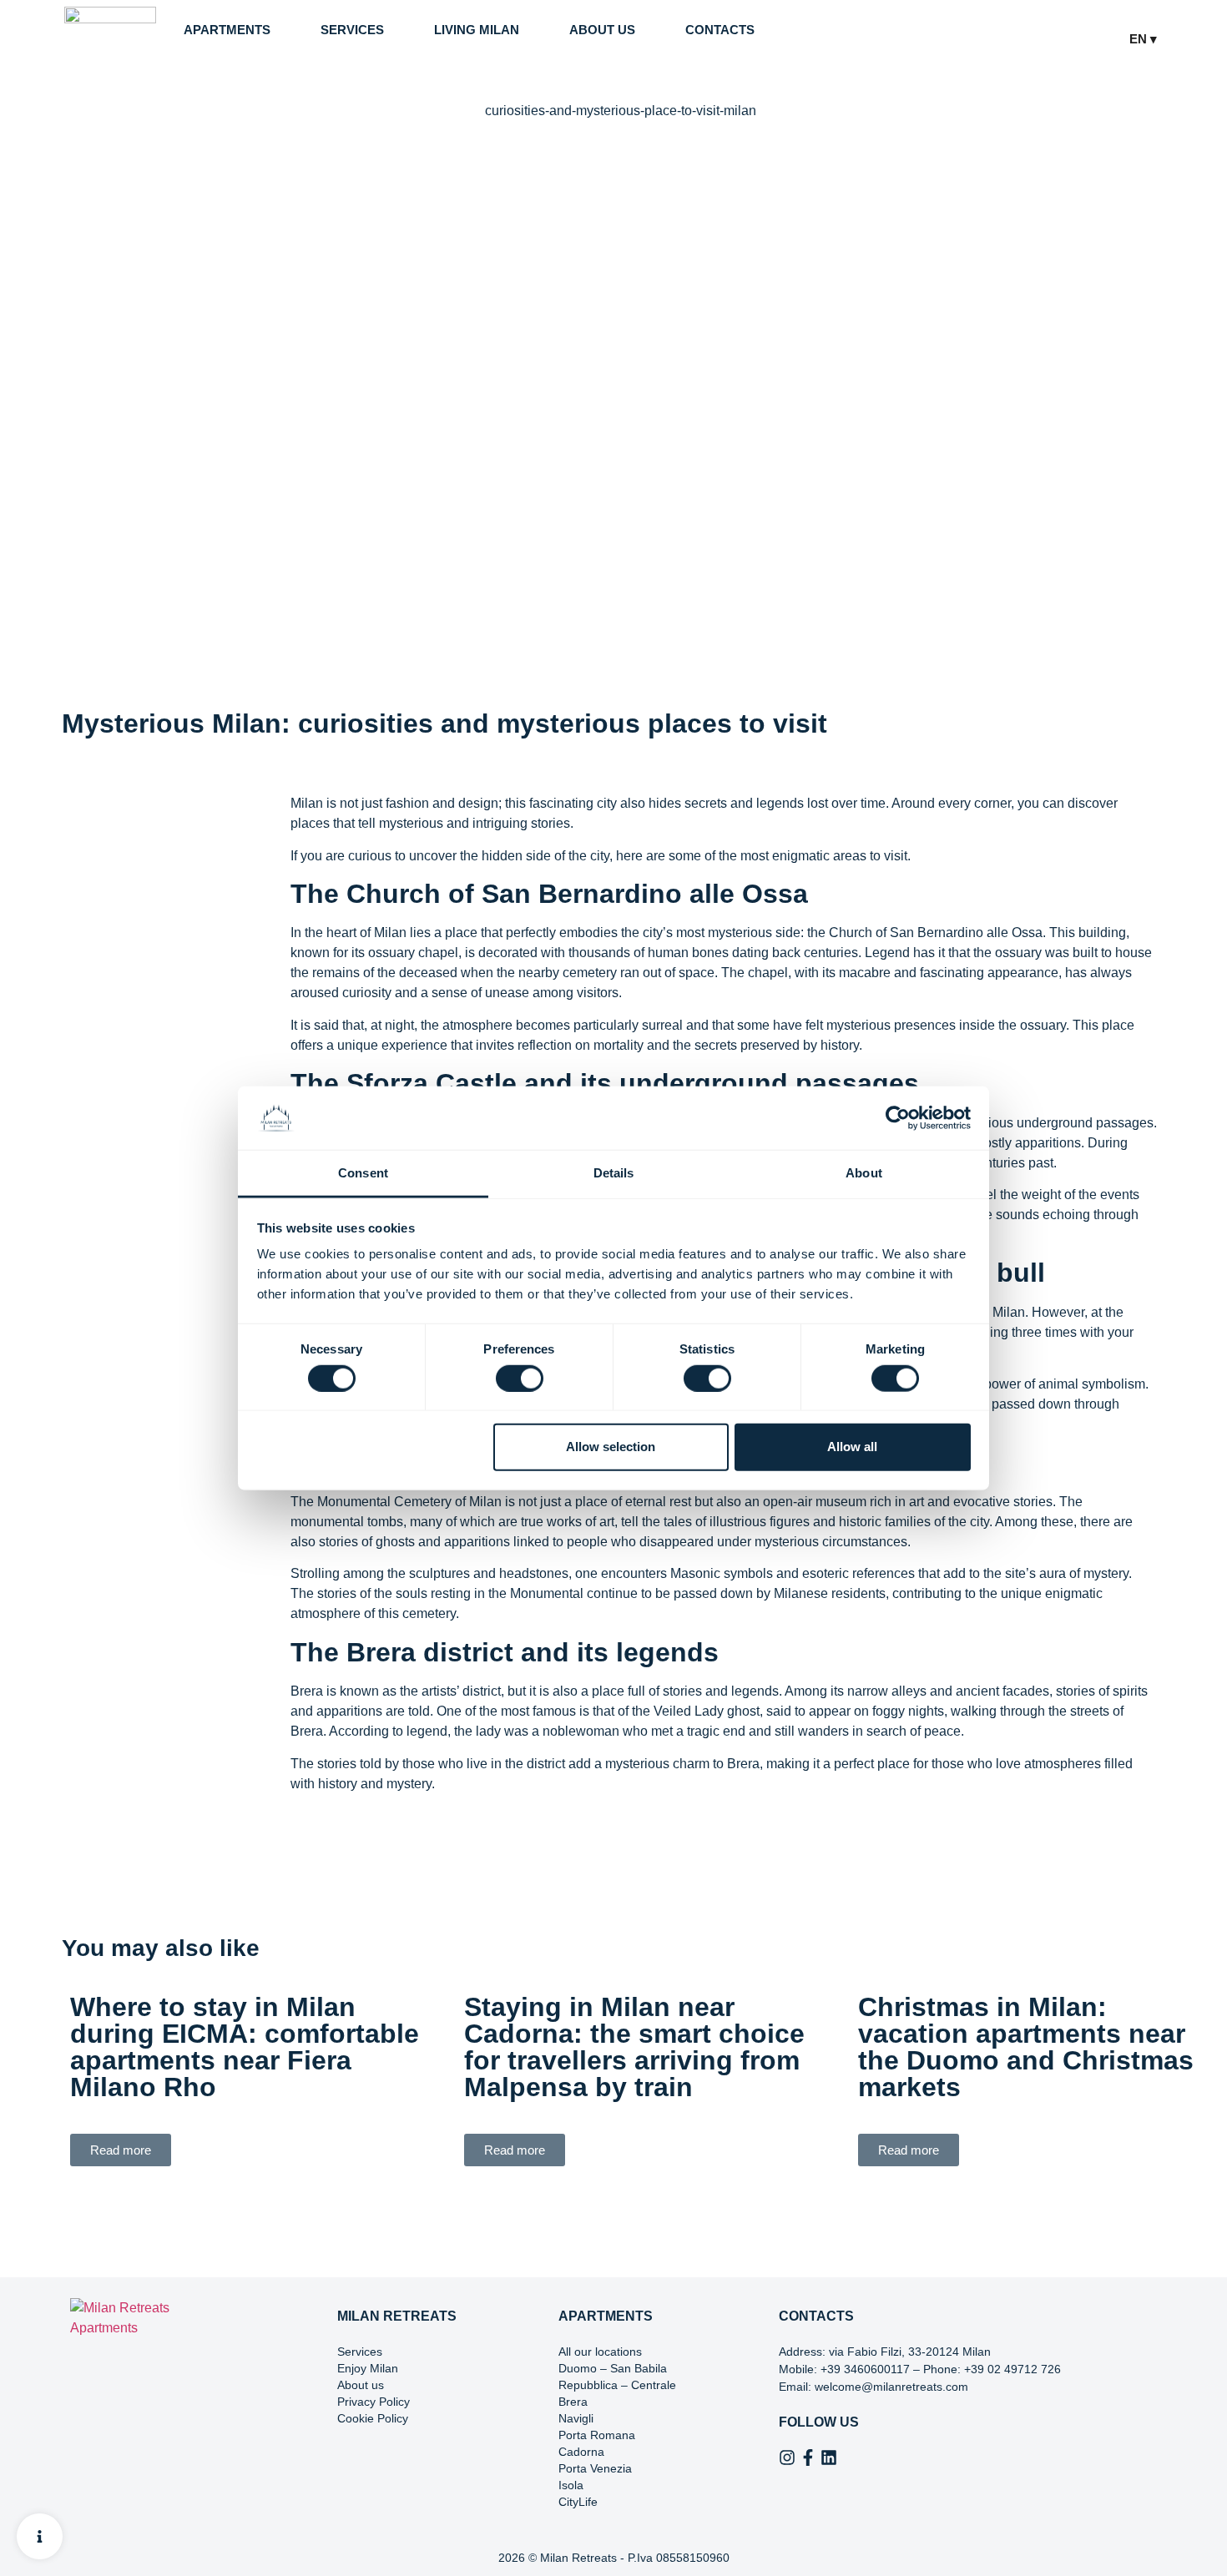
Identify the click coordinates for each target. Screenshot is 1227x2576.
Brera (573, 2402)
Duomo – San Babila (613, 2368)
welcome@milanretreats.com (891, 2387)
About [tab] (864, 1173)
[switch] (520, 1378)
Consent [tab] (363, 1173)
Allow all (852, 1447)
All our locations (600, 2352)
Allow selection (611, 1447)
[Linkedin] (829, 2458)
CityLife (578, 2502)
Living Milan (477, 30)
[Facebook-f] (808, 2458)
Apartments (227, 30)
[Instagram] (787, 2458)
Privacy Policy (374, 2402)
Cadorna (581, 2452)
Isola (571, 2485)
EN (1140, 39)
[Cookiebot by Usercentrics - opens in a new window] (898, 1118)
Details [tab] (614, 1173)
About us (602, 30)
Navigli (576, 2418)
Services (352, 30)
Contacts (720, 30)
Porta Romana (597, 2435)
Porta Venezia (595, 2468)
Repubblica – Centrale (617, 2385)
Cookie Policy (373, 2418)
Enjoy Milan (368, 2368)
